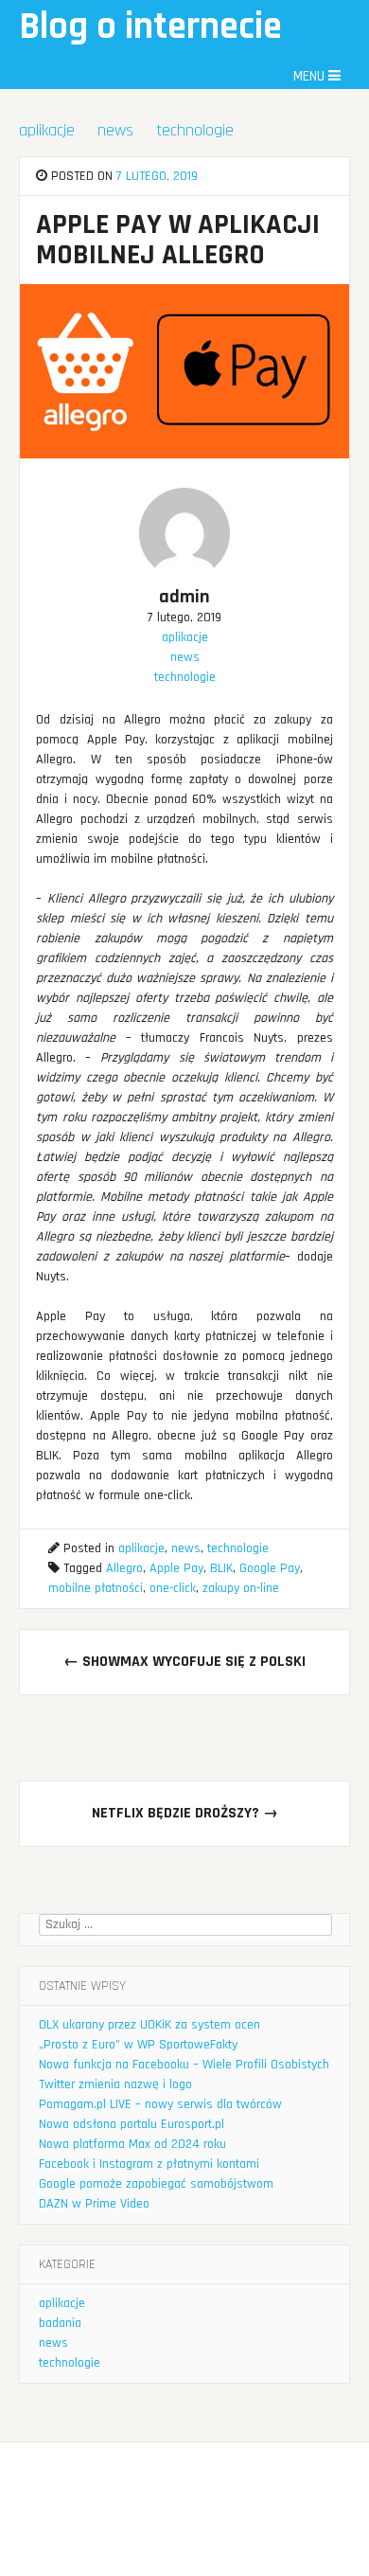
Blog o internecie (150, 27)
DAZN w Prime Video (94, 2204)
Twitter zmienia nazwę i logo (115, 2084)
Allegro (124, 1568)
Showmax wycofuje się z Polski (184, 1662)
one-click (173, 1588)
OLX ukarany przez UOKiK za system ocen (149, 2025)
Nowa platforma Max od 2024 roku (132, 2144)
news (115, 130)
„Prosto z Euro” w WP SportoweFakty (138, 2045)
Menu (311, 76)
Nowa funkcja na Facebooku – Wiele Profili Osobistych (184, 2065)
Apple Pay (176, 1568)
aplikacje (47, 130)
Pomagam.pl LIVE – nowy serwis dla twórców (160, 2104)
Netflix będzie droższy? (185, 1813)
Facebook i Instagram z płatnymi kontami (149, 2164)
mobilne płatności (96, 1588)
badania (60, 2323)
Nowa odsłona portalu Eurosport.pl (132, 2124)
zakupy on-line (241, 1588)
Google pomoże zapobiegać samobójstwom (156, 2184)
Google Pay (270, 1568)
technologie (195, 130)
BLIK (221, 1568)
